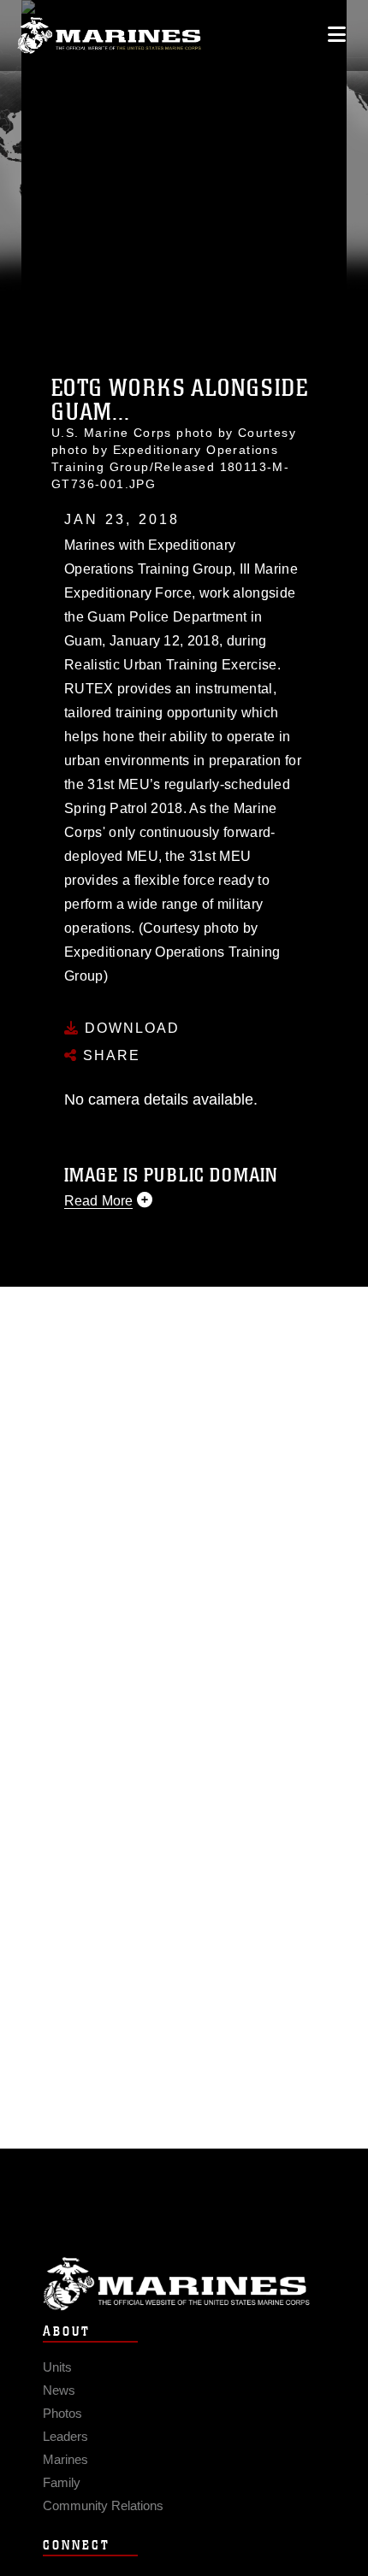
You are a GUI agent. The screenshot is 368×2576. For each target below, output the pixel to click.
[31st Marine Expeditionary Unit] (109, 35)
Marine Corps (184, 2284)
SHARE (109, 1055)
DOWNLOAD (130, 1028)
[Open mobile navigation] (337, 35)
